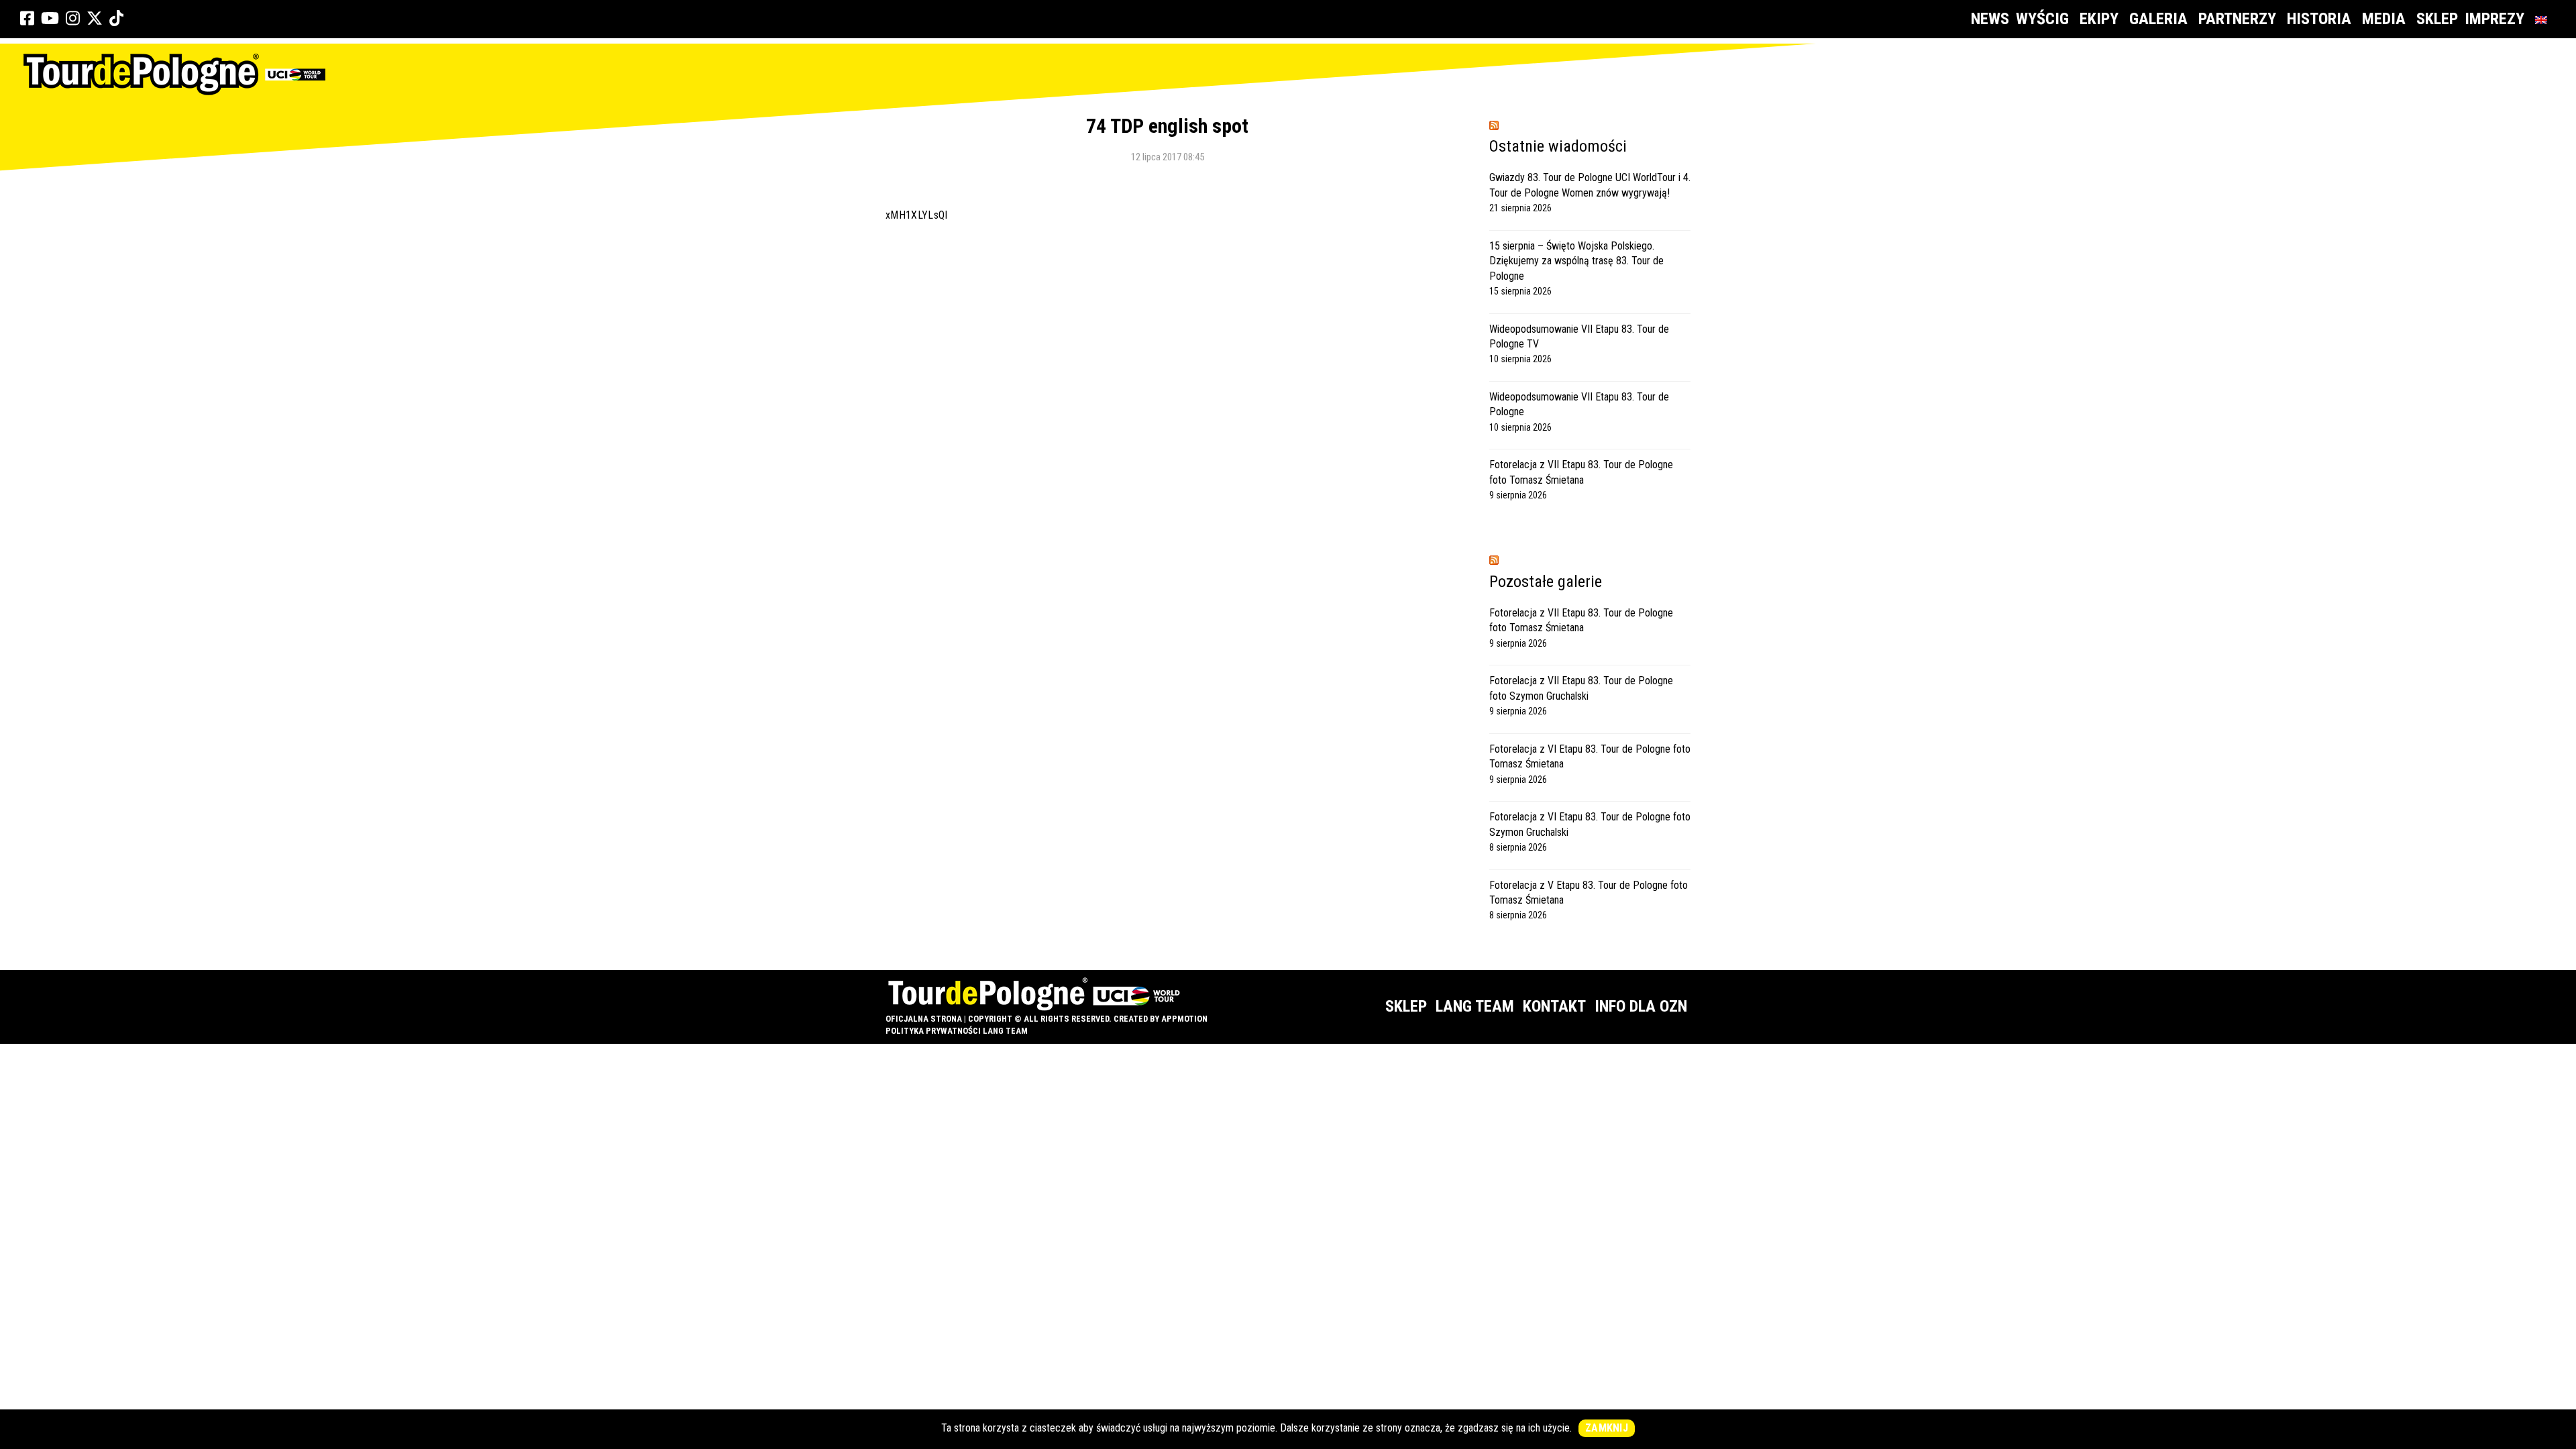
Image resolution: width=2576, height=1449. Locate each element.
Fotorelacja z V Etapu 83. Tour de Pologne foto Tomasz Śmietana (1589, 893)
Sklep (2437, 19)
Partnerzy (2237, 19)
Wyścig (2042, 19)
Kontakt (1554, 1006)
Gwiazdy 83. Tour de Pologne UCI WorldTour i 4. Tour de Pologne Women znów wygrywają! (1590, 185)
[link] (27, 19)
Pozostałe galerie (1546, 582)
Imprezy (2494, 19)
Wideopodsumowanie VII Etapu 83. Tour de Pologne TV (1579, 336)
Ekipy (2099, 19)
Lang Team (1475, 1006)
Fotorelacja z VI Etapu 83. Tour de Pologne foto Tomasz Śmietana (1590, 756)
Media (2384, 19)
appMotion (1184, 1019)
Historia (2319, 19)
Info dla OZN (1641, 1006)
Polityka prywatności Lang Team (957, 1031)
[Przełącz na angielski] (2544, 19)
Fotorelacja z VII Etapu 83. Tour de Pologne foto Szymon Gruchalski (1581, 688)
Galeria (2158, 19)
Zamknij (1607, 1428)
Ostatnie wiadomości (1558, 146)
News (1990, 19)
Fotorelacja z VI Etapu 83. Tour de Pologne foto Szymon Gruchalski (1590, 824)
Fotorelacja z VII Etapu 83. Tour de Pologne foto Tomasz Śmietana (1581, 472)
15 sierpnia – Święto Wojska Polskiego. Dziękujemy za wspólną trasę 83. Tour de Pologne (1576, 261)
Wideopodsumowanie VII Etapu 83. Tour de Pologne (1579, 404)
